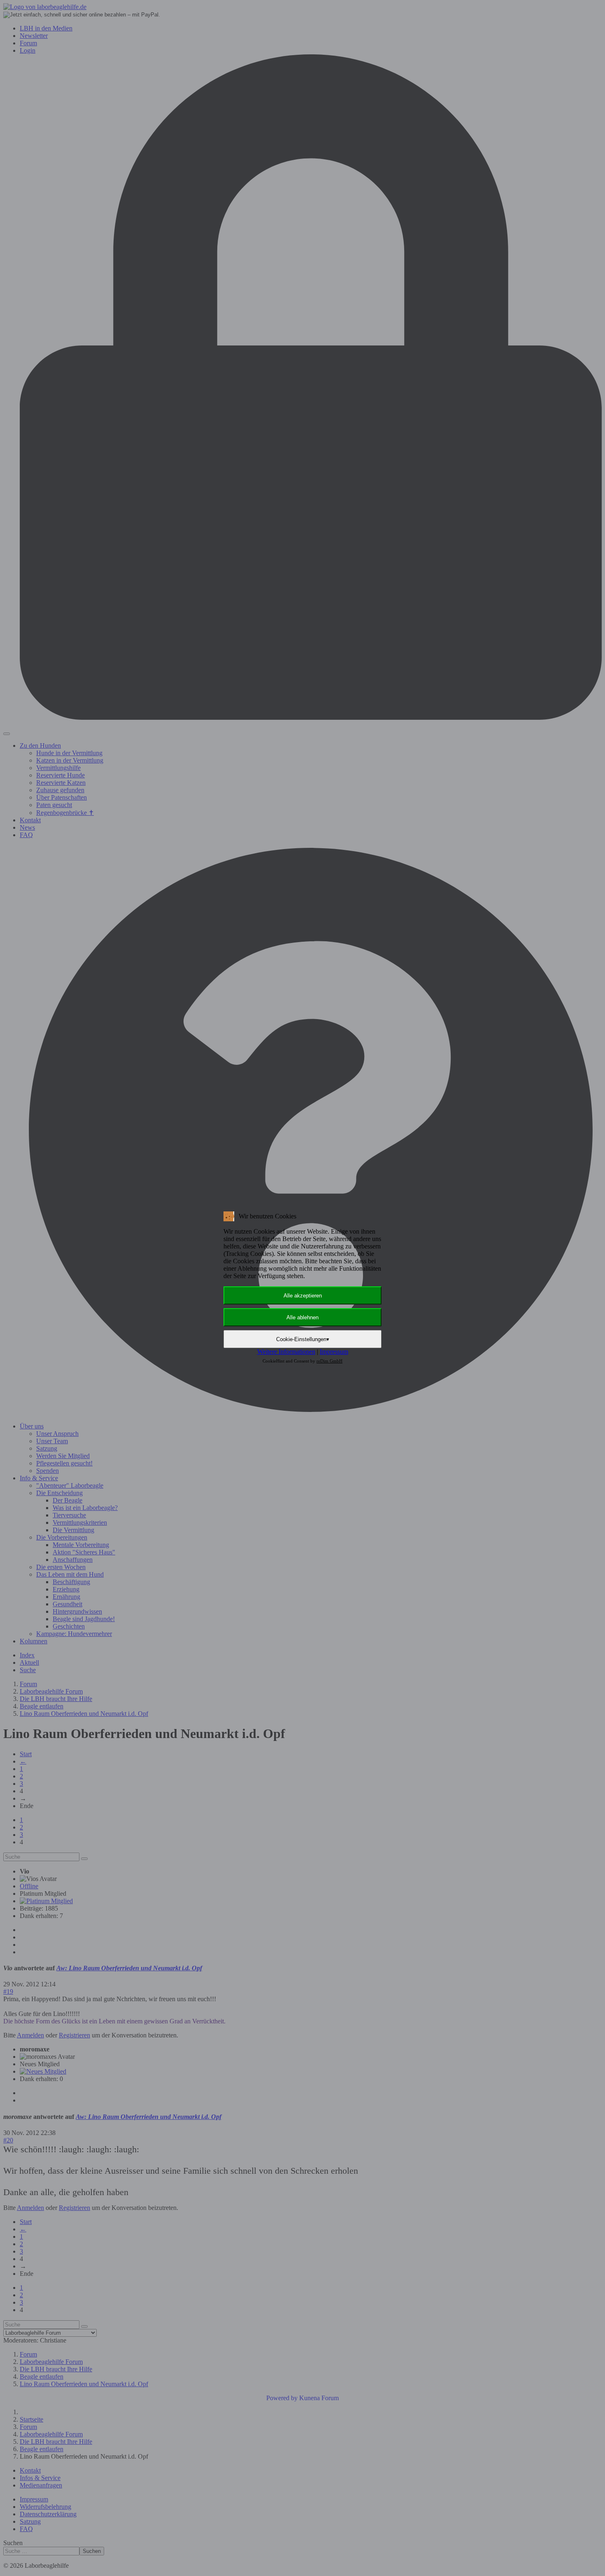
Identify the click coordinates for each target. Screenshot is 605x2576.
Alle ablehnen (302, 1317)
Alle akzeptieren (303, 1296)
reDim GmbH (329, 1361)
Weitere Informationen (286, 1352)
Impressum (334, 1352)
